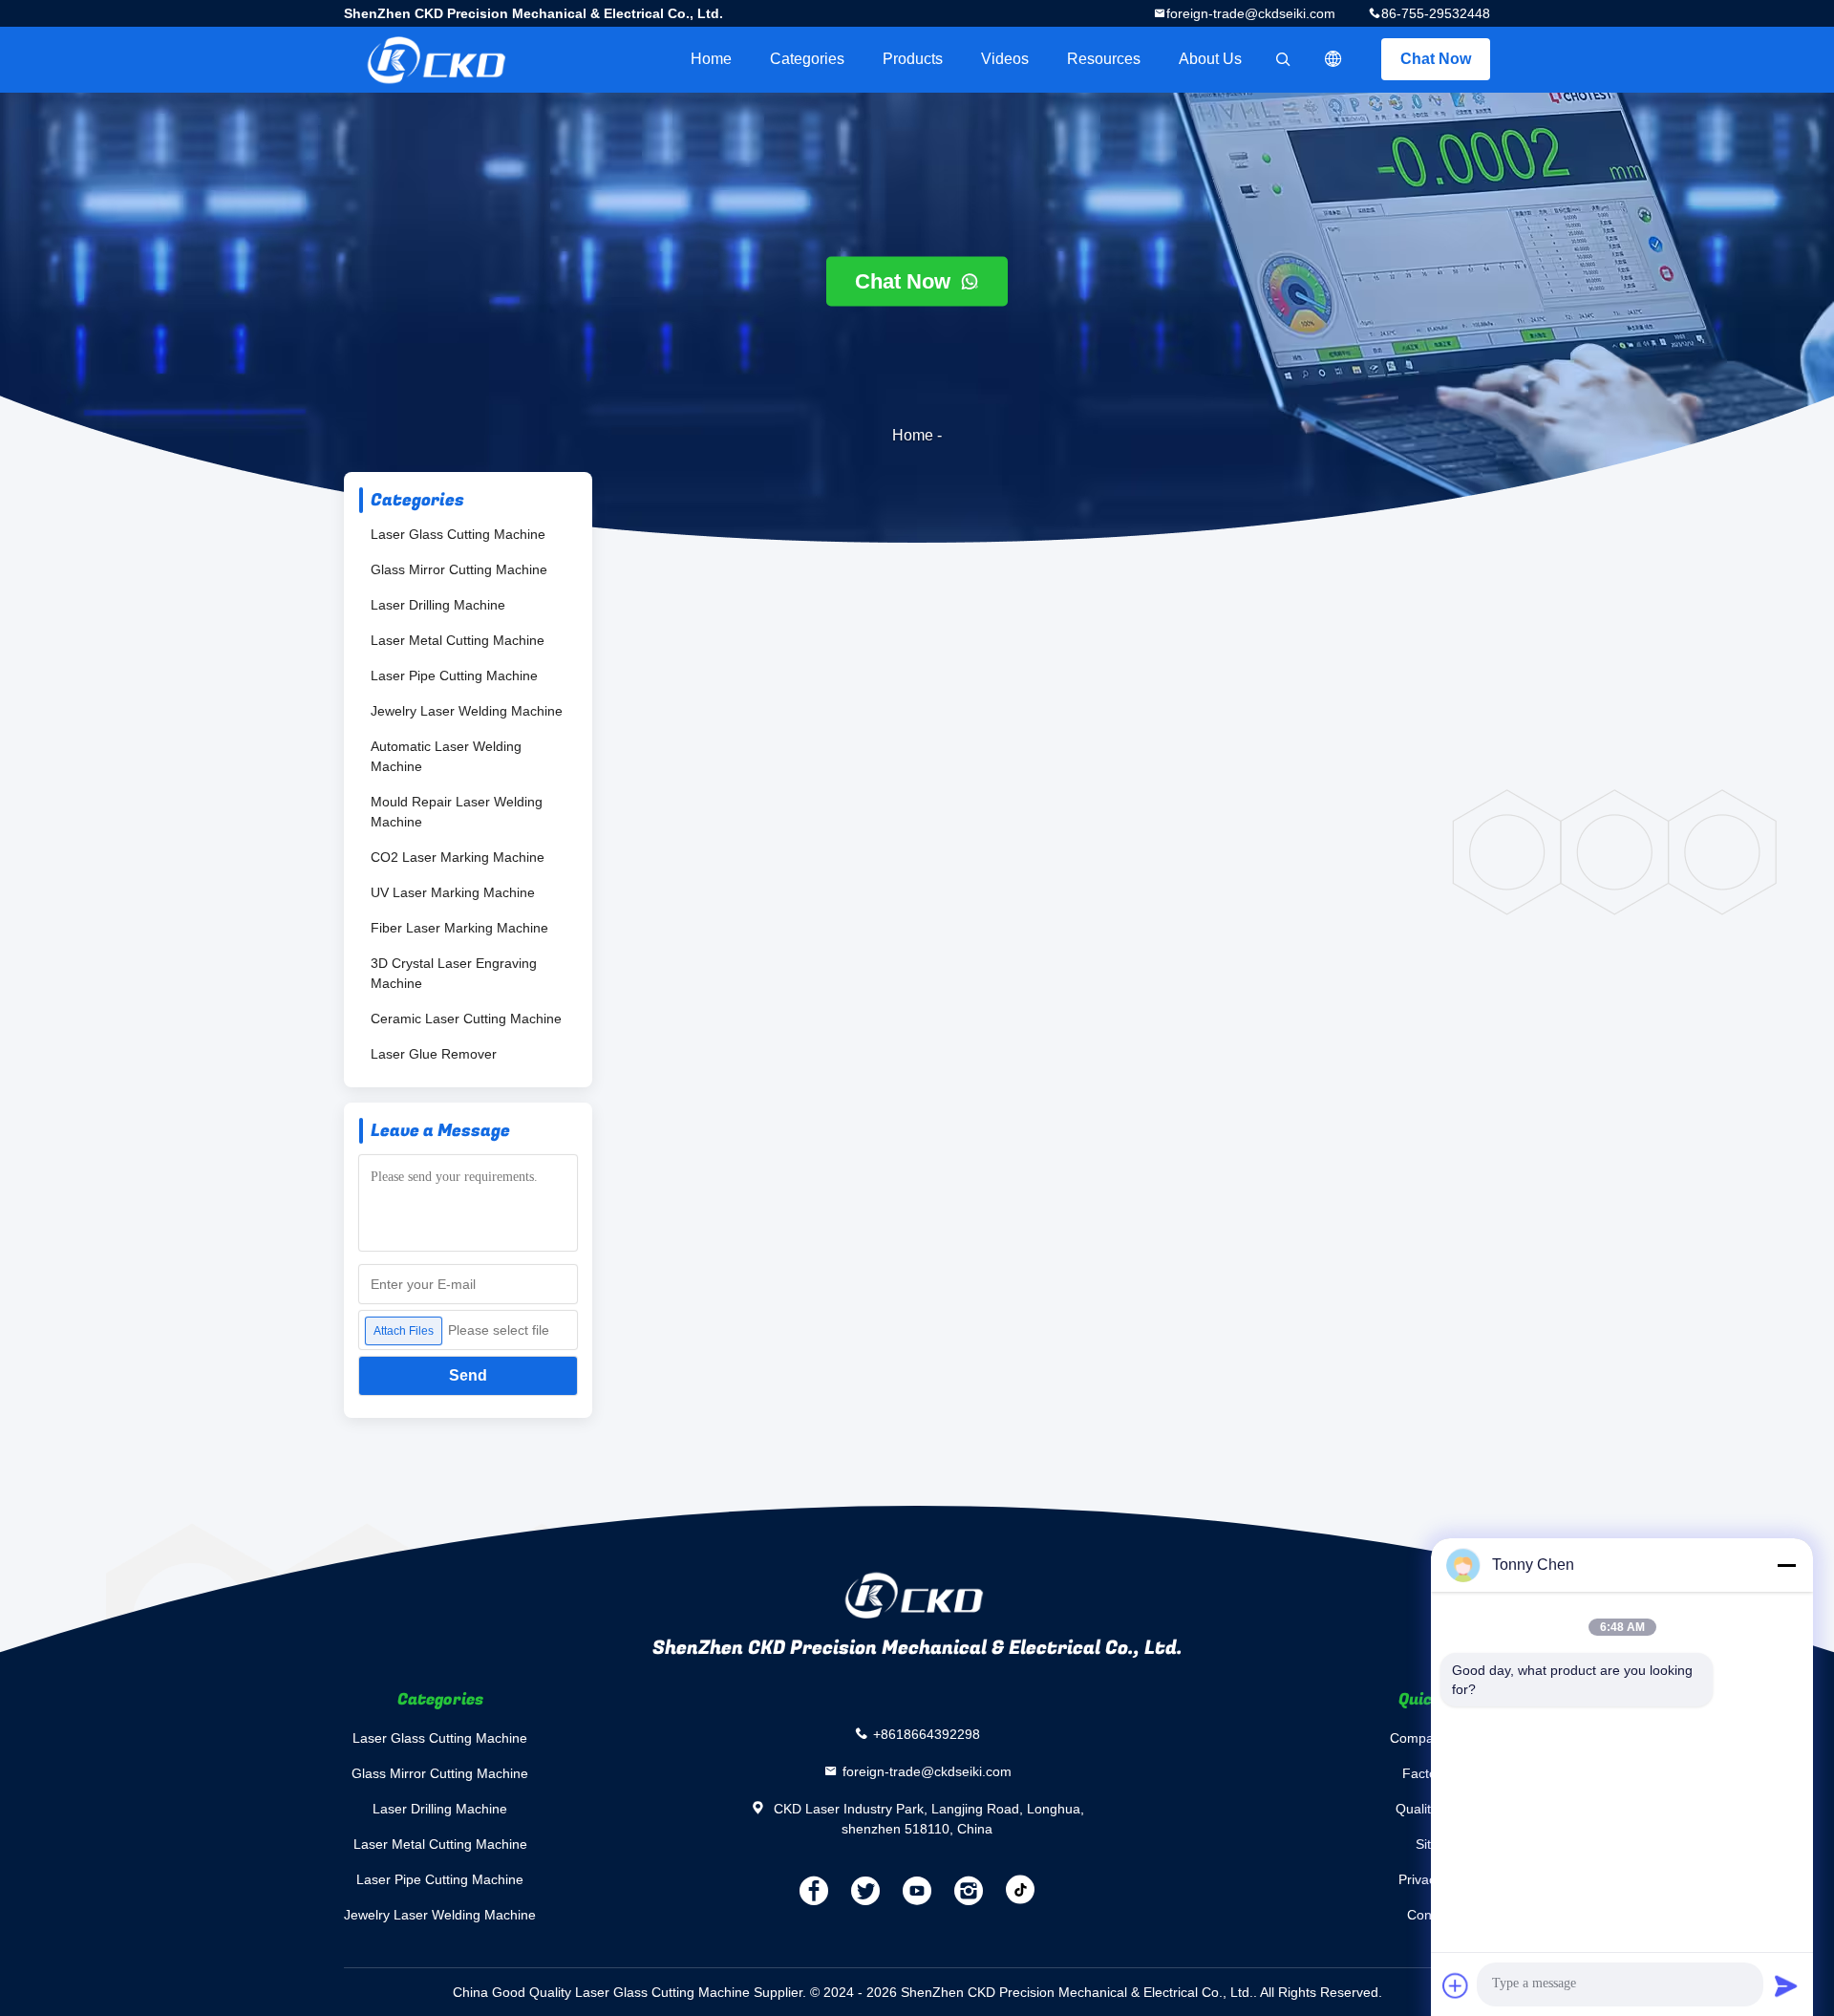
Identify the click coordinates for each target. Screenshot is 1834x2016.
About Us (1210, 59)
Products (913, 59)
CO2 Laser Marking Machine (458, 857)
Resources (1104, 59)
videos (1005, 59)
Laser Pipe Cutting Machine (454, 676)
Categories (807, 59)
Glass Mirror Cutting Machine (459, 569)
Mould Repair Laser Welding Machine (457, 812)
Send (468, 1375)
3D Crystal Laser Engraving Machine (454, 973)
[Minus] (1786, 1565)
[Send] (1786, 1985)
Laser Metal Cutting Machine (458, 640)
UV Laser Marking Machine (453, 892)
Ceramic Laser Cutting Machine (466, 1019)
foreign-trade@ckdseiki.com (1251, 13)
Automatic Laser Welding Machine (446, 756)
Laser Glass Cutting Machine (458, 534)
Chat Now (1436, 59)
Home (711, 59)
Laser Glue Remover (434, 1054)
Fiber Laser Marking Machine (459, 928)
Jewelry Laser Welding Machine (467, 711)
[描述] (1333, 59)
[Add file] (1456, 1985)
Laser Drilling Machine (438, 605)
